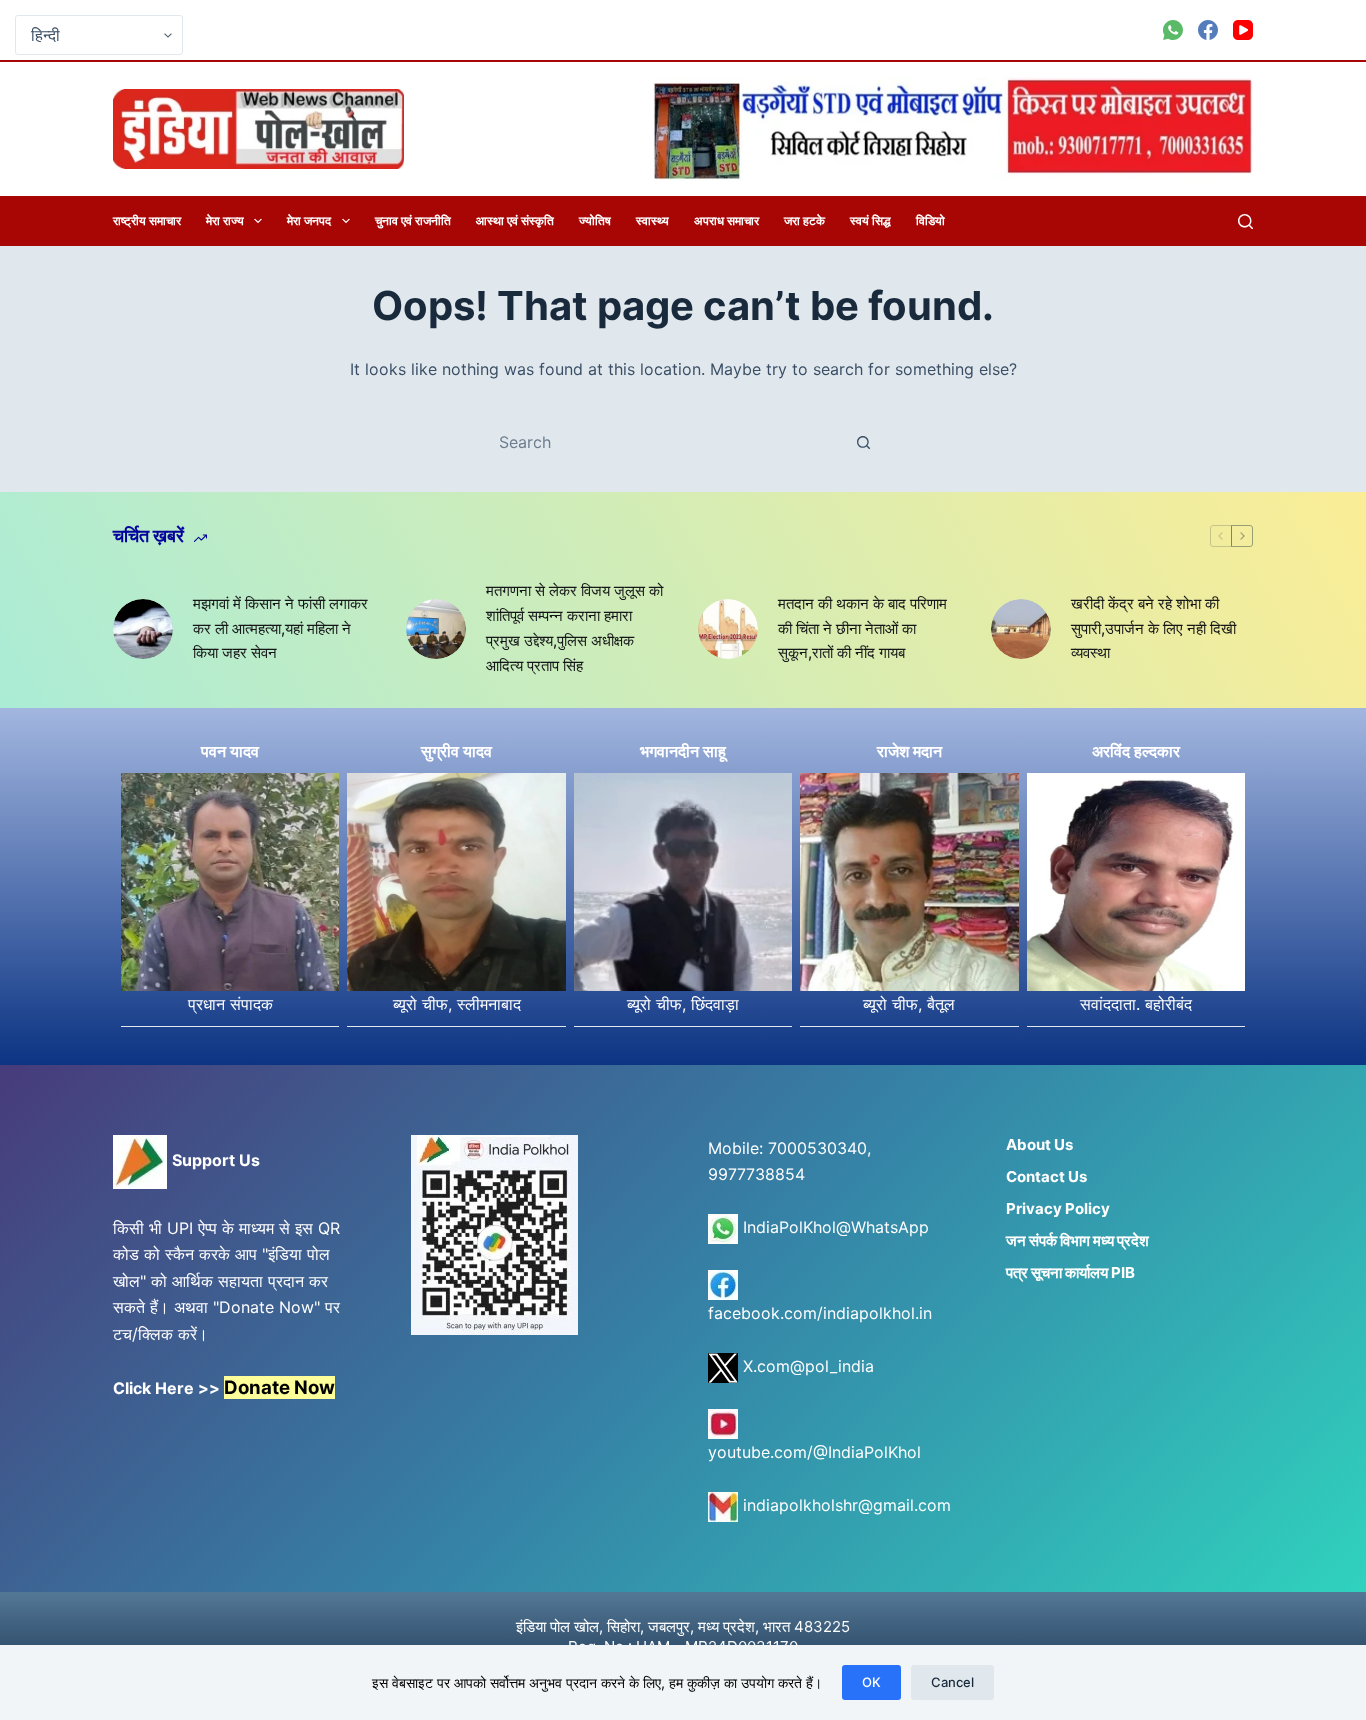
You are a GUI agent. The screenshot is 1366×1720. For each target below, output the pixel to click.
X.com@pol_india (806, 1366)
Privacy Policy (1058, 1208)
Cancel (952, 1682)
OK (871, 1682)
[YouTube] (1243, 30)
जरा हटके (804, 220)
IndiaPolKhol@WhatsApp (833, 1227)
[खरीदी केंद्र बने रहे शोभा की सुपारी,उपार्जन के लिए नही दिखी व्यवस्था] (1021, 629)
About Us (1039, 1144)
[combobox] (664, 442)
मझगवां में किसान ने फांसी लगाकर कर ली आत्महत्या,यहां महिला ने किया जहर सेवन (280, 628)
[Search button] (863, 442)
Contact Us (1046, 1176)
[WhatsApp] (1173, 30)
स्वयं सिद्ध (870, 220)
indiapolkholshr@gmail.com (844, 1505)
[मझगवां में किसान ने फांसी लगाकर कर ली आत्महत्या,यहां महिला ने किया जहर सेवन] (143, 629)
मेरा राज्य (225, 220)
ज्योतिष (595, 220)
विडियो (930, 220)
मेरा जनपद (309, 220)
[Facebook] (1208, 30)
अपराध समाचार (726, 220)
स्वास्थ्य (652, 220)
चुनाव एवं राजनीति (413, 220)
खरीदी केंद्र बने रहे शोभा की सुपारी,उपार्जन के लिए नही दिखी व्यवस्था (1153, 628)
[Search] (1245, 221)
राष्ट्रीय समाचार (147, 220)
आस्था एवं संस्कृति (515, 220)
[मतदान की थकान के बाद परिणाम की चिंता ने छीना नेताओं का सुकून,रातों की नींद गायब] (728, 629)
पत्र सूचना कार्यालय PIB (1070, 1272)
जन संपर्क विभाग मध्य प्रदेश (1077, 1240)
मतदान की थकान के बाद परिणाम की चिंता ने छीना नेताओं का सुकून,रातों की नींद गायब (862, 628)
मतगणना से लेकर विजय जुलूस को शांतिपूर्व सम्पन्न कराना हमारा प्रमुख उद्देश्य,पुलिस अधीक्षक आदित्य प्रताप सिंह (574, 627)
